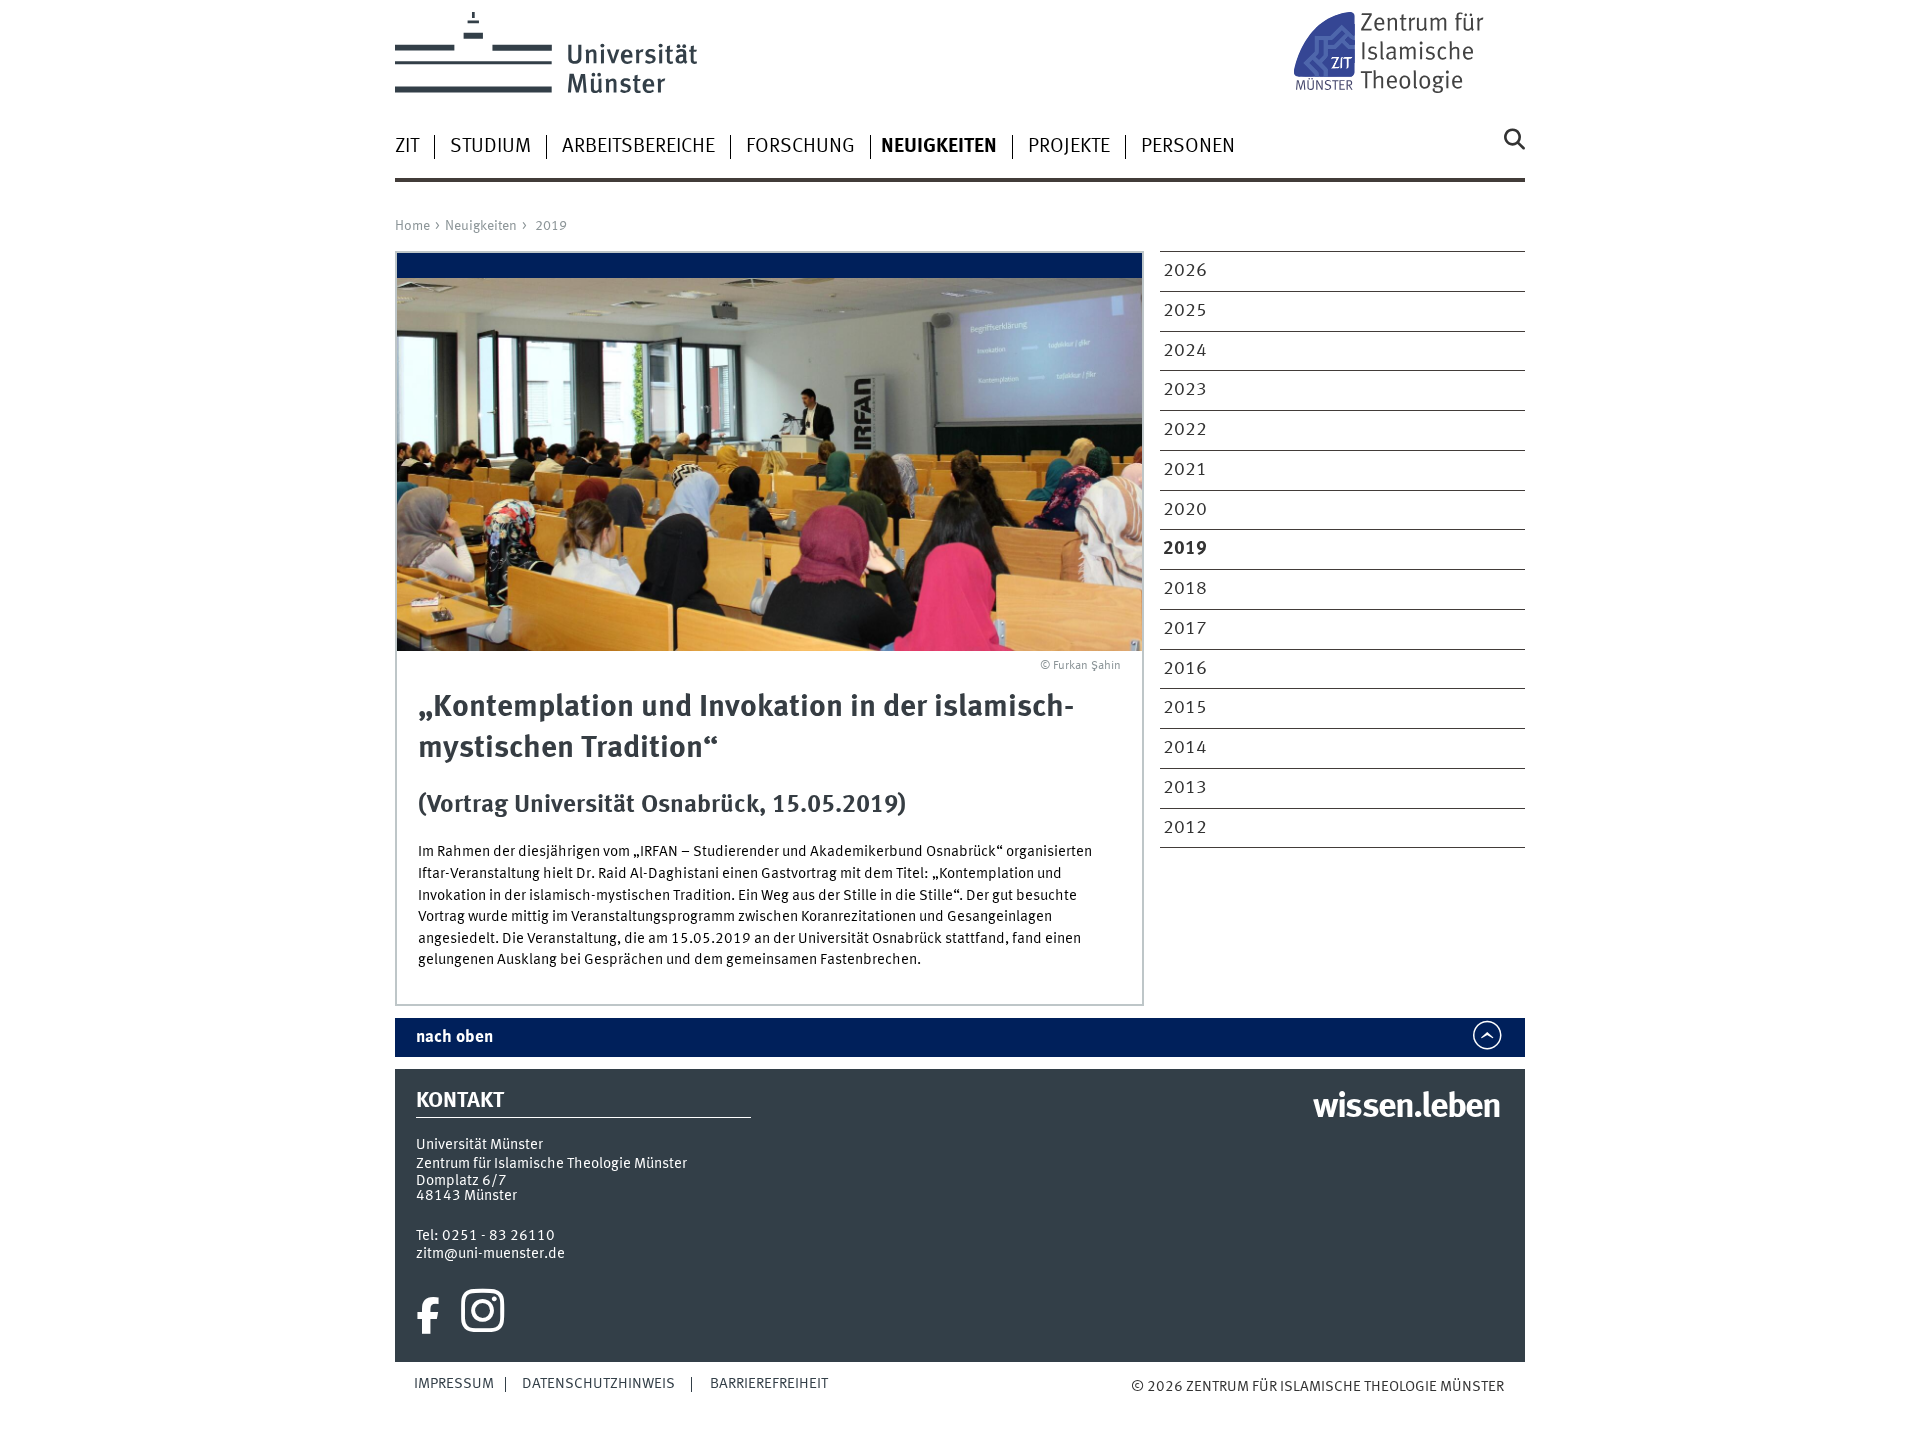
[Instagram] (482, 1316)
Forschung (800, 147)
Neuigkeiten (481, 226)
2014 (1185, 748)
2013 (1185, 788)
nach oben (454, 1037)
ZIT (407, 147)
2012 (1185, 828)
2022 (1185, 430)
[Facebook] (428, 1316)
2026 (1185, 271)
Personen (1188, 147)
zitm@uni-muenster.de (490, 1254)
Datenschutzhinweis (598, 1384)
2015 (1185, 708)
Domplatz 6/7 (461, 1181)
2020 (1185, 510)
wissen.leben (1406, 1108)
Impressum (454, 1384)
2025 (1185, 311)
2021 (1185, 470)
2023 (1185, 390)
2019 (551, 226)
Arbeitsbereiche (638, 147)
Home (412, 226)
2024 (1185, 351)
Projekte (1069, 147)
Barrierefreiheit (769, 1384)
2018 (1185, 589)
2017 (1185, 629)
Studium (490, 147)
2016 (1185, 669)
